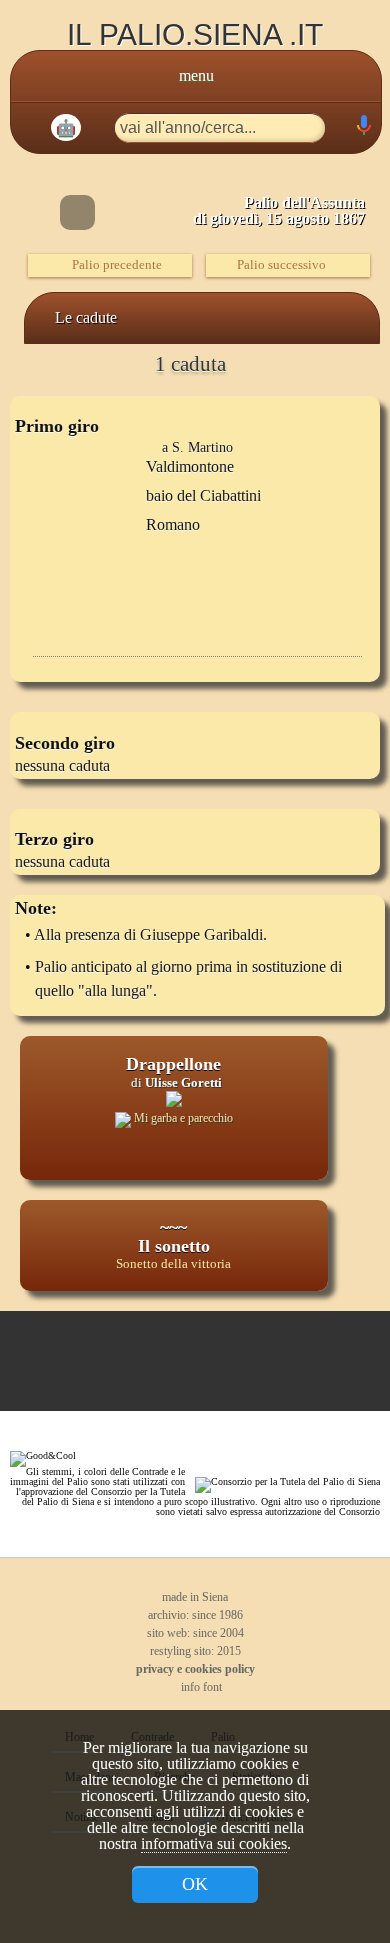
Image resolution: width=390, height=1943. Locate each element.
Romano (173, 524)
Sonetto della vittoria (173, 1264)
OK (195, 1884)
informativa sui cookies (214, 1843)
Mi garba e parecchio (182, 1118)
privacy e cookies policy (195, 1669)
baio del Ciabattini (203, 495)
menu (196, 75)
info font (200, 1687)
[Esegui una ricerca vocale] (363, 129)
